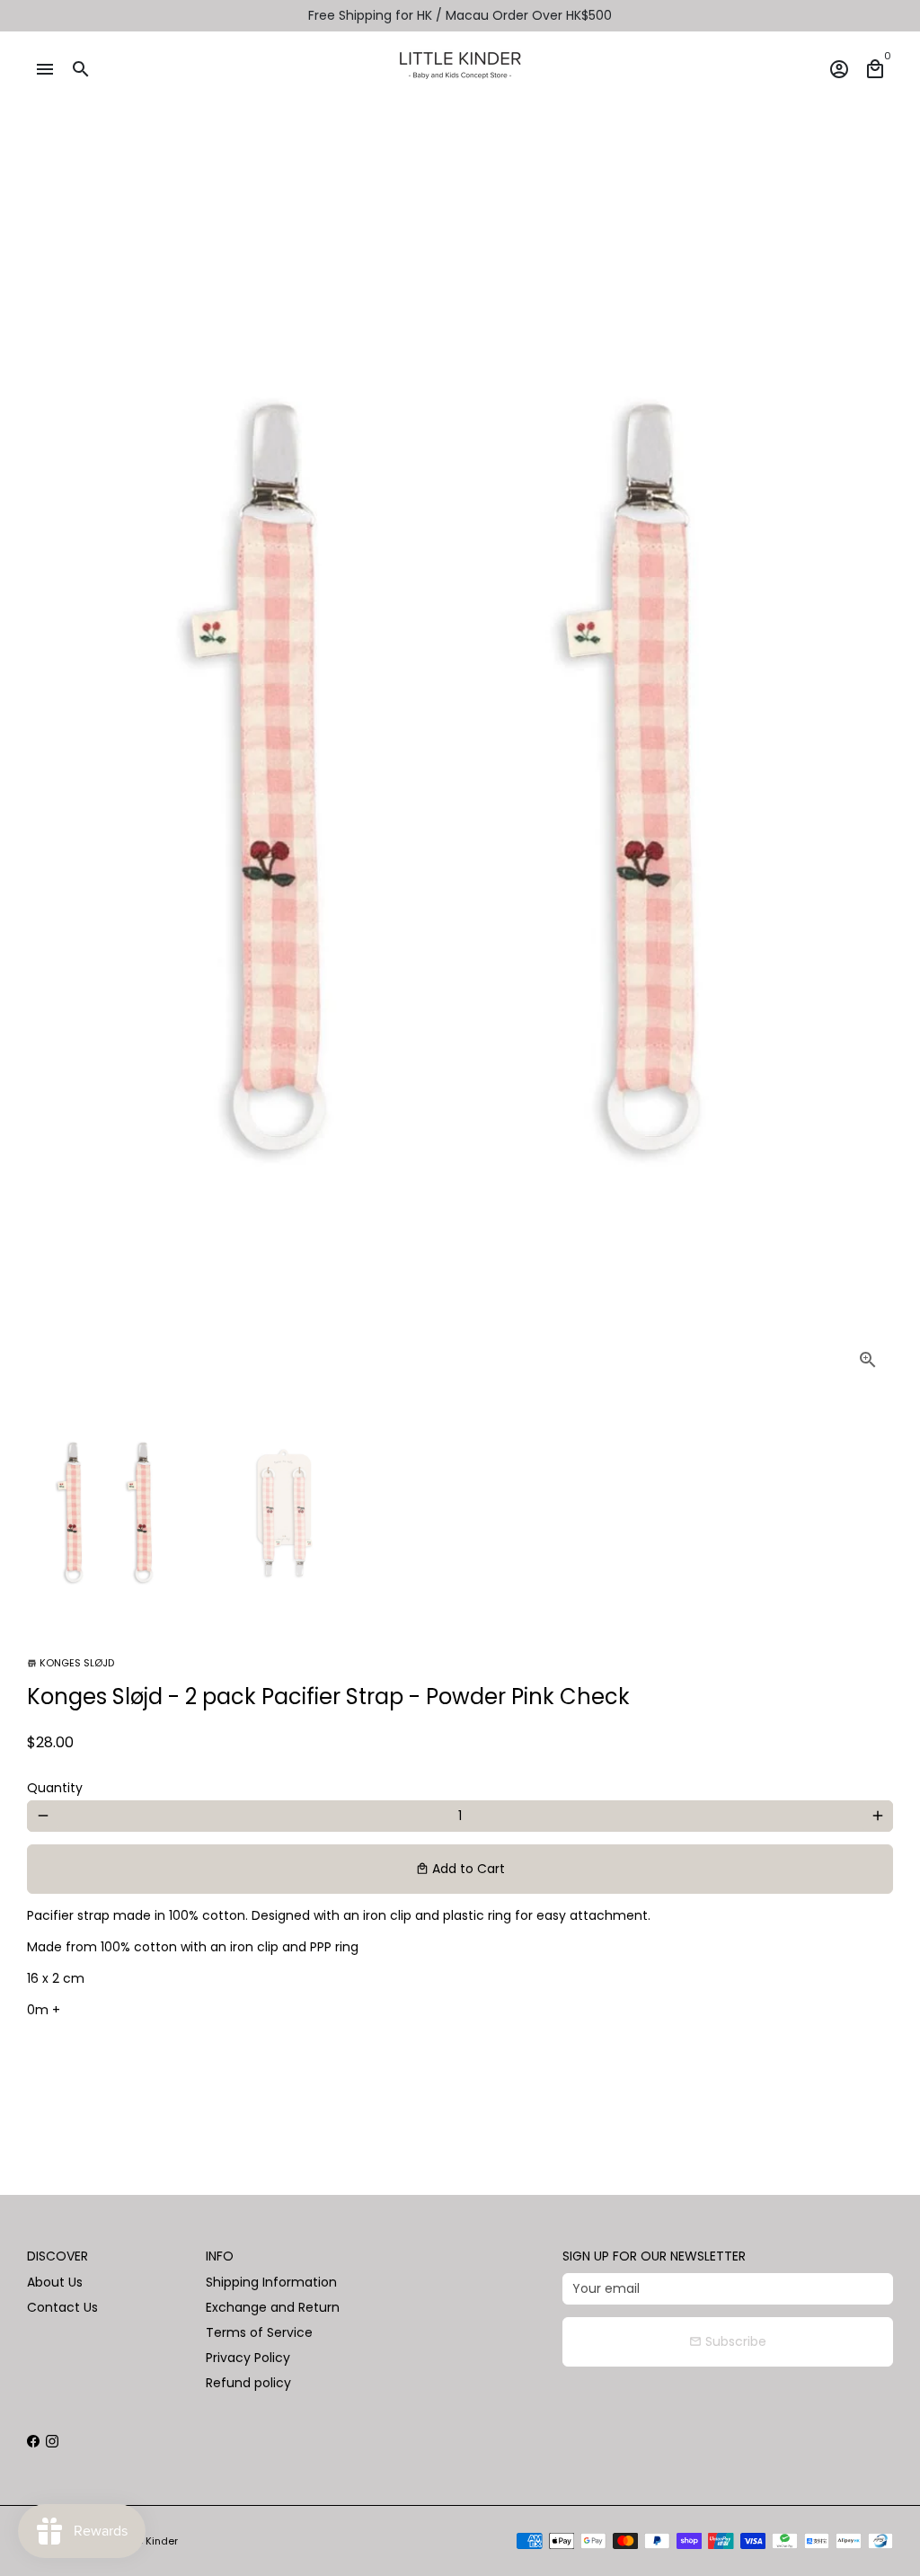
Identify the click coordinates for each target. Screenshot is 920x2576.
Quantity (55, 1788)
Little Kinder (149, 2541)
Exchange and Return (273, 2307)
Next (870, 779)
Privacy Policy (248, 2358)
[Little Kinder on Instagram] (52, 2441)
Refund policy (248, 2383)
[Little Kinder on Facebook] (33, 2441)
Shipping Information (271, 2282)
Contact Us (62, 2307)
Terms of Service (259, 2332)
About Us (55, 2282)
